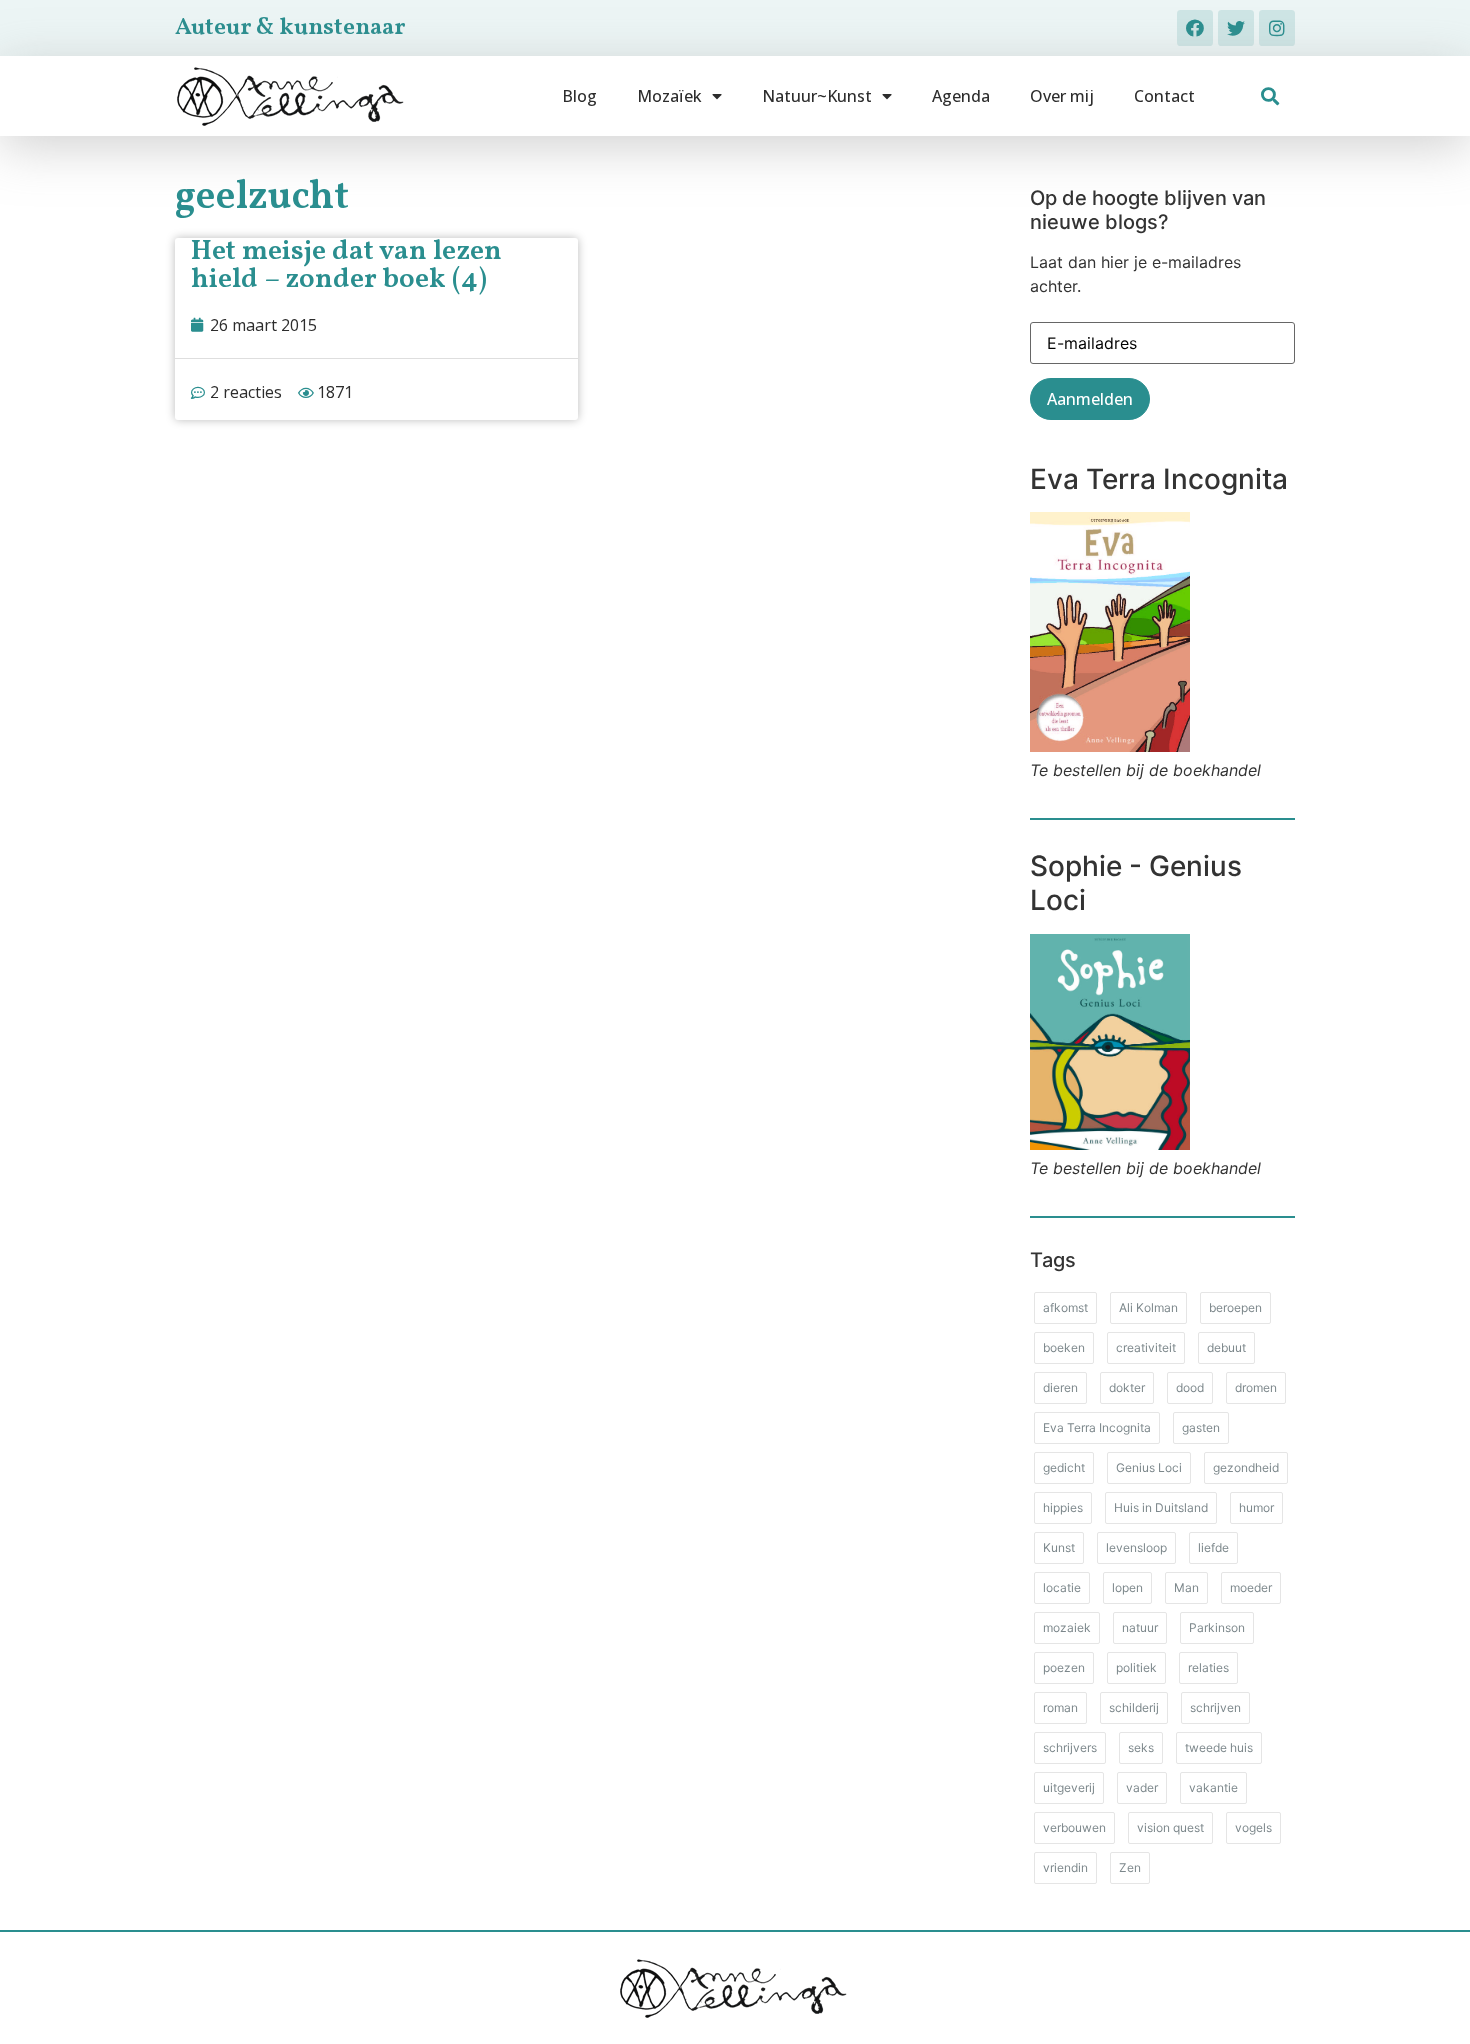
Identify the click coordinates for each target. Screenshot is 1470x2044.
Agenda (961, 96)
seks (1141, 1747)
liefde (1213, 1547)
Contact (1164, 96)
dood (1190, 1387)
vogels (1253, 1827)
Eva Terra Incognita (1097, 1427)
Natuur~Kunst (817, 96)
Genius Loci (1149, 1467)
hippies (1063, 1507)
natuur (1140, 1627)
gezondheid (1246, 1467)
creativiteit (1146, 1347)
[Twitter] (1236, 28)
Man (1186, 1587)
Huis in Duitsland (1161, 1507)
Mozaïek (669, 96)
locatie (1062, 1587)
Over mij (1062, 96)
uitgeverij (1069, 1787)
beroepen (1235, 1307)
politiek (1136, 1667)
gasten (1201, 1427)
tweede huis (1219, 1747)
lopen (1127, 1587)
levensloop (1136, 1547)
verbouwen (1074, 1827)
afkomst (1065, 1307)
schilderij (1134, 1707)
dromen (1256, 1387)
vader (1142, 1787)
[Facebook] (1195, 28)
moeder (1251, 1587)
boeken (1064, 1347)
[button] (1270, 96)
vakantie (1213, 1787)
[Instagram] (1277, 28)
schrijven (1215, 1707)
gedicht (1064, 1467)
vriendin (1065, 1867)
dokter (1127, 1387)
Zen (1130, 1867)
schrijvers (1070, 1747)
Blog (579, 96)
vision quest (1170, 1827)
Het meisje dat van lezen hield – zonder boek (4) (346, 265)
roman (1060, 1707)
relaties (1208, 1667)
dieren (1060, 1387)
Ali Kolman (1148, 1307)
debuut (1226, 1347)
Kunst (1059, 1547)
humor (1256, 1507)
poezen (1064, 1667)
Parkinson (1217, 1627)
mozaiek (1067, 1627)
